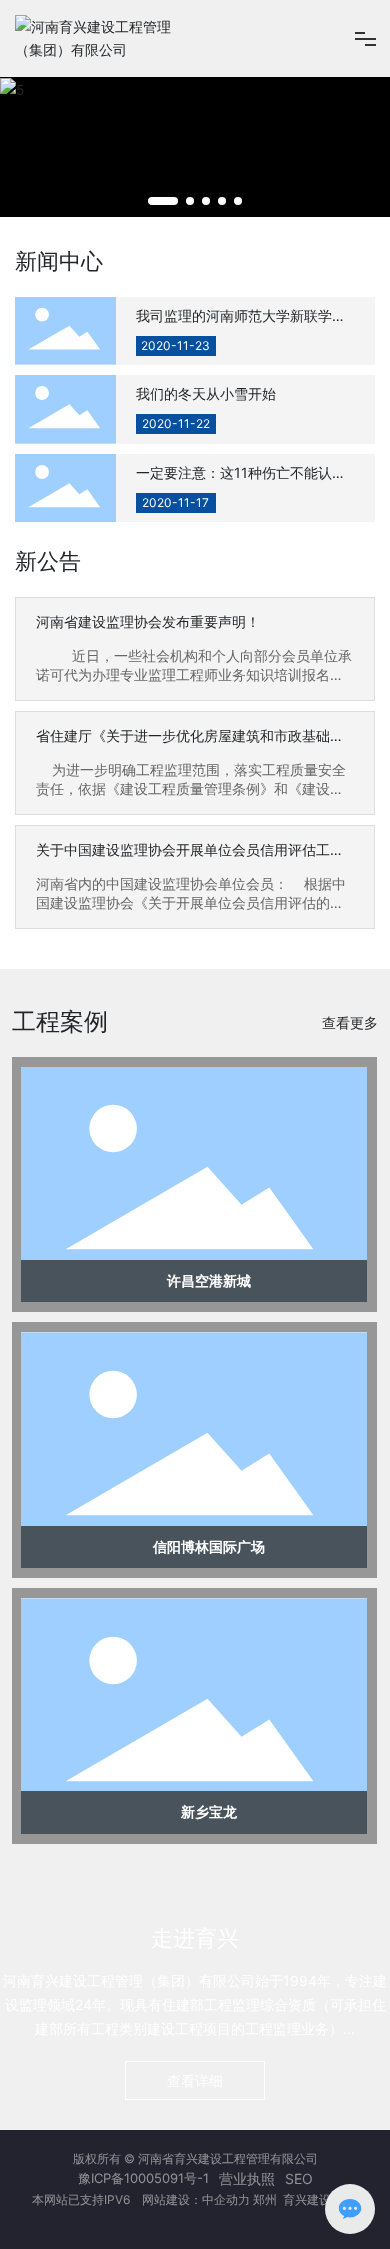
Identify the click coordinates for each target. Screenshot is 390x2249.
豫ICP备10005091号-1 (143, 2178)
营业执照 (247, 2178)
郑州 (266, 2199)
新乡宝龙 (209, 1811)
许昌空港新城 (209, 1280)
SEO (299, 2178)
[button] (163, 201)
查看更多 (350, 1022)
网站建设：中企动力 (194, 2199)
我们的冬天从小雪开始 (206, 393)
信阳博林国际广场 (209, 1546)
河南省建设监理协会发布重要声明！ (148, 621)
